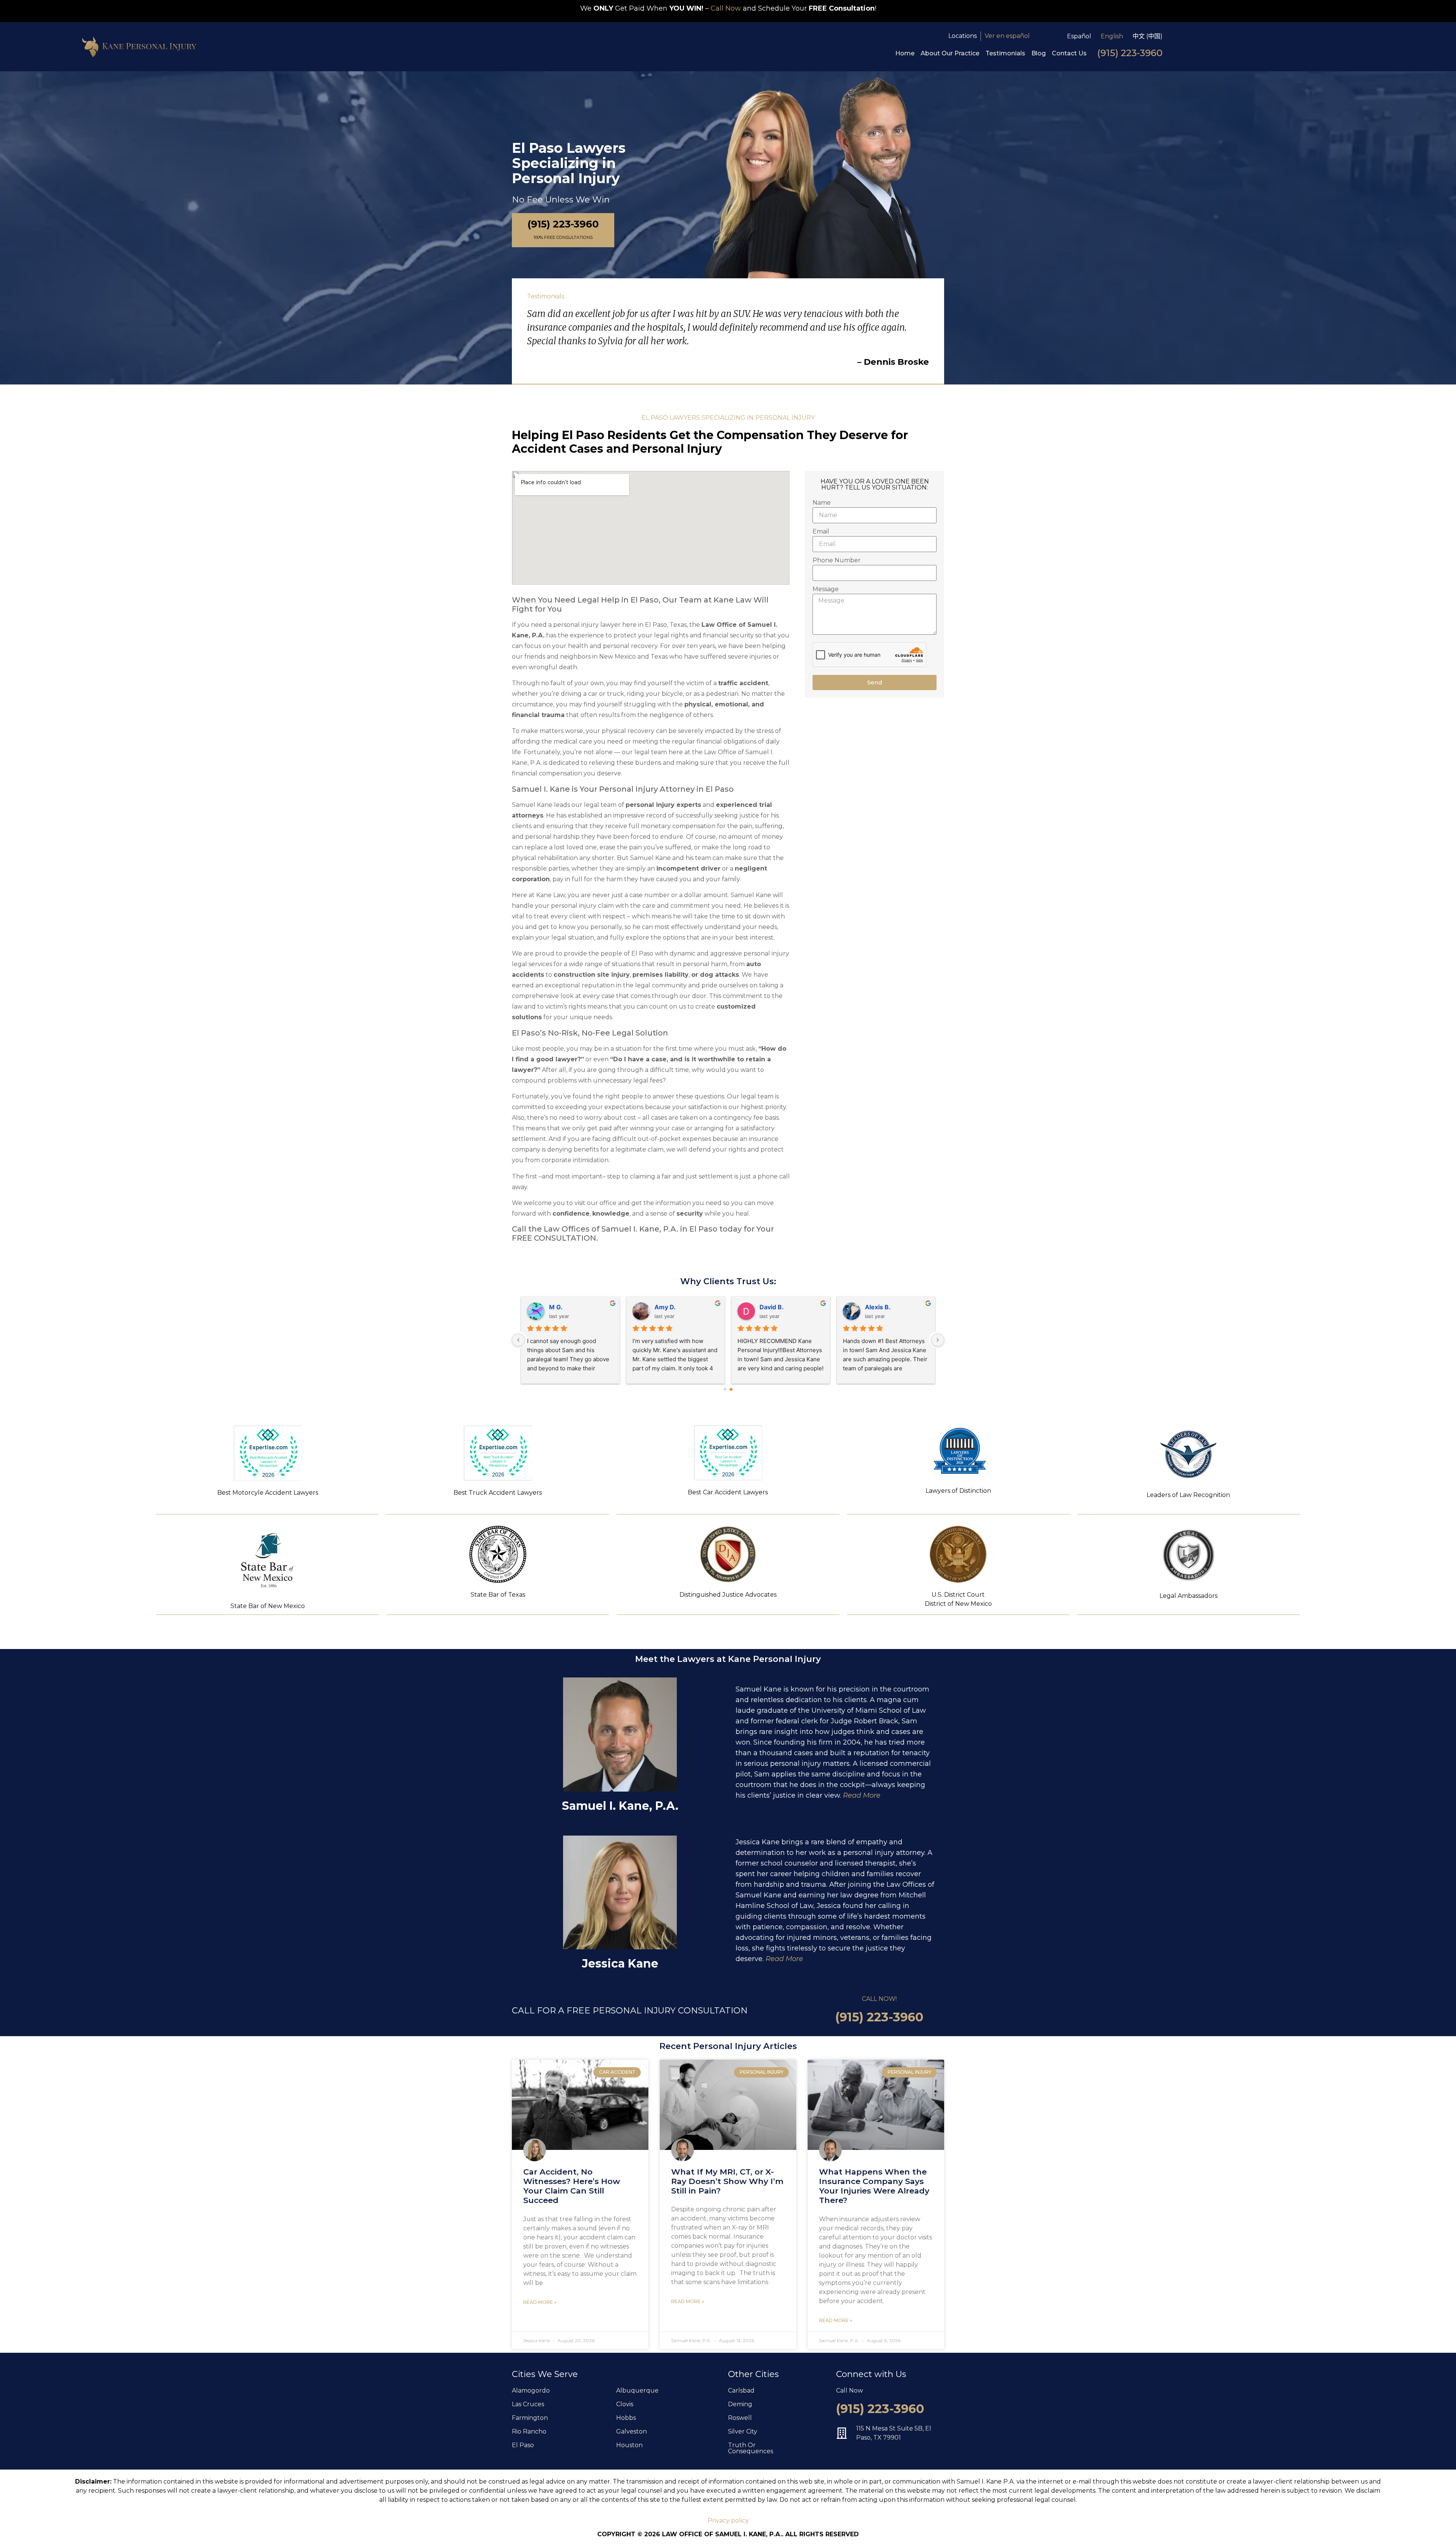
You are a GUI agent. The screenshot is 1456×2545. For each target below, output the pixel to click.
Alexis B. (772, 1307)
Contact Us (1069, 53)
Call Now (726, 8)
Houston (629, 2445)
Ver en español (1007, 36)
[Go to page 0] (725, 1389)
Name (822, 503)
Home (905, 53)
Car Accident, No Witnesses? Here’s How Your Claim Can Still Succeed (572, 2186)
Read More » (540, 2302)
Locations (963, 36)
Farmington (530, 2418)
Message (826, 589)
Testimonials (1005, 53)
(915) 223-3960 (1130, 53)
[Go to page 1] (731, 1390)
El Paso (523, 2445)
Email (821, 531)
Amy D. (560, 1307)
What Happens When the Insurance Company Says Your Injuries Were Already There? (874, 2186)
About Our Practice (950, 53)
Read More (862, 1795)
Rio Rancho (529, 2431)
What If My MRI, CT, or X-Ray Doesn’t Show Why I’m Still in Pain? (727, 2181)
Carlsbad (741, 2390)
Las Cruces (528, 2404)
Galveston (632, 2431)
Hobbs (626, 2418)
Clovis (625, 2404)
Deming (740, 2404)
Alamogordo (531, 2390)
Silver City (743, 2431)
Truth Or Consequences (751, 2448)
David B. (666, 1307)
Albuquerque (637, 2390)
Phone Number (837, 560)
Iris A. (873, 1307)
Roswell (740, 2418)
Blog (1039, 53)
